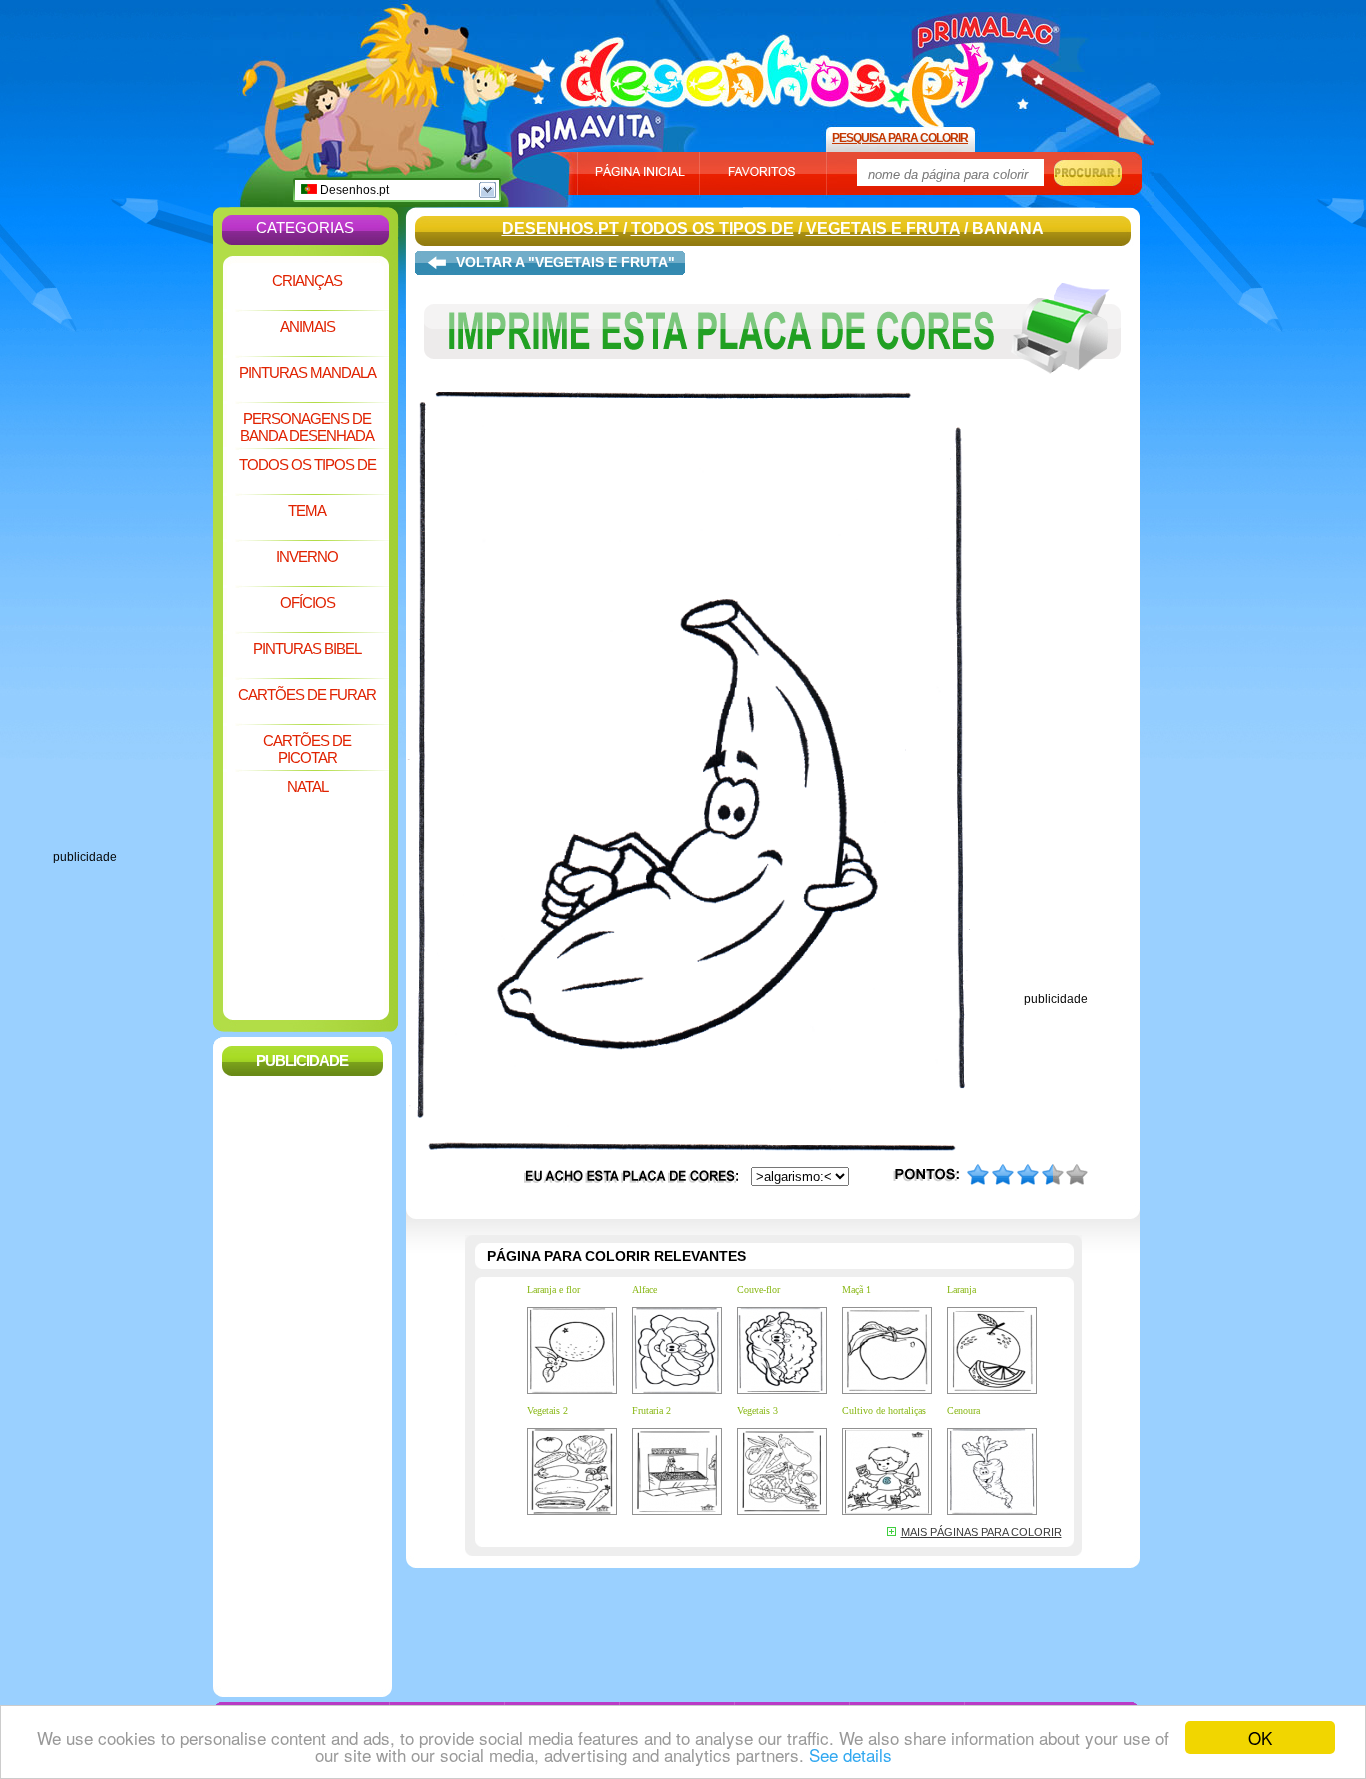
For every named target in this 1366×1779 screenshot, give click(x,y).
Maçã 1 (856, 1289)
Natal (307, 786)
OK (1260, 1737)
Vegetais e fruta (883, 228)
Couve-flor (758, 1289)
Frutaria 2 (651, 1410)
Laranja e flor (553, 1289)
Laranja (961, 1289)
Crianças (307, 280)
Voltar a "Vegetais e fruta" (565, 262)
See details (850, 1754)
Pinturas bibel (307, 648)
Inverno (307, 556)
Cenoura (963, 1410)
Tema (307, 510)
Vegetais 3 (757, 1410)
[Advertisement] (133, 550)
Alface (644, 1289)
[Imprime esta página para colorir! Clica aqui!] (773, 388)
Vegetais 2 (547, 1410)
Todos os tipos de (307, 464)
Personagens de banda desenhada (307, 427)
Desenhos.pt (353, 190)
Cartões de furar (307, 694)
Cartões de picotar (307, 749)
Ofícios (307, 602)
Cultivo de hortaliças (884, 1410)
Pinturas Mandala (307, 372)
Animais (307, 326)
